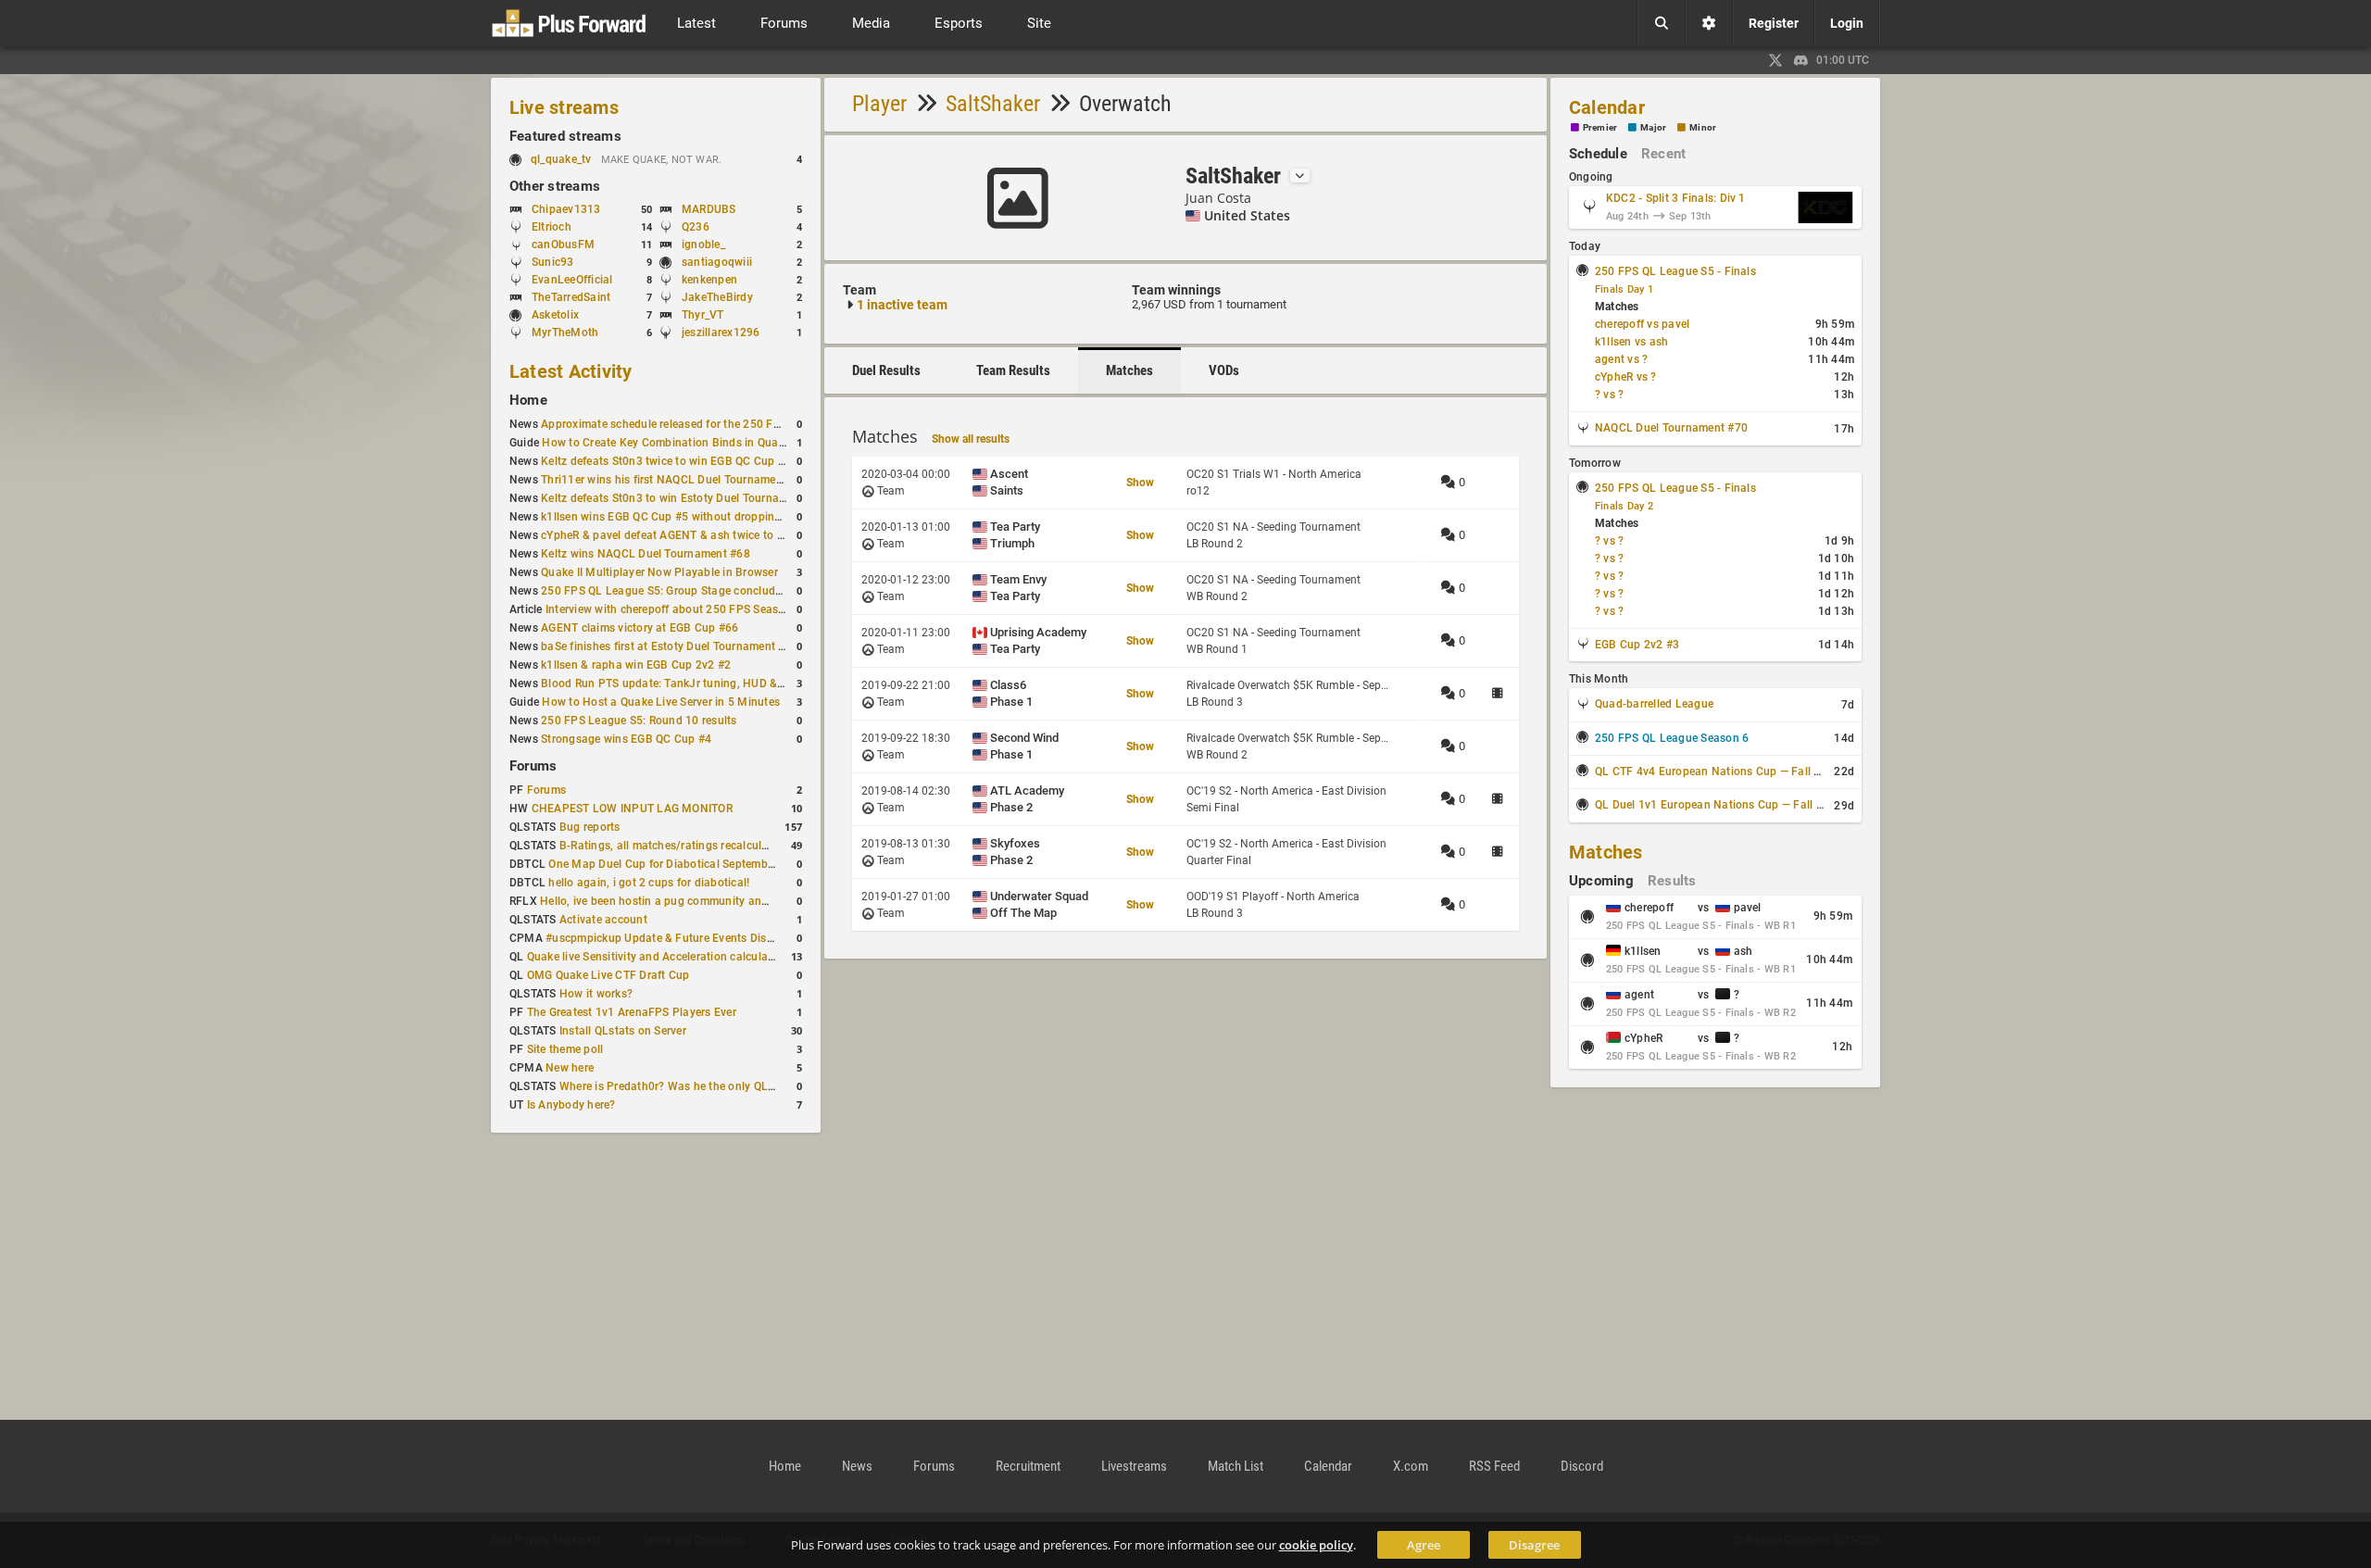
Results (1672, 881)
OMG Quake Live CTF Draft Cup (608, 975)
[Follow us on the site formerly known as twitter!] (1775, 60)
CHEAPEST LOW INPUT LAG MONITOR (632, 809)
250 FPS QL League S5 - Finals (1675, 271)
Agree (1424, 1545)
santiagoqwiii (717, 262)
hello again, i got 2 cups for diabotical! (649, 883)
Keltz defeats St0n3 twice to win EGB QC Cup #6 (666, 461)
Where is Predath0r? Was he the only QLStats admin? (698, 1086)
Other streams (555, 186)
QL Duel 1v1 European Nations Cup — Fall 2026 (1719, 805)
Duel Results (886, 370)
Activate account (603, 920)
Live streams (564, 107)
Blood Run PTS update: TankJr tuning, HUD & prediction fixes (700, 684)
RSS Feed (1494, 1466)
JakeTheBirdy (717, 297)
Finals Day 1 (1624, 289)
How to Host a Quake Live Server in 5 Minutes (661, 702)
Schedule (1598, 154)
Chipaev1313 (566, 209)
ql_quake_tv (561, 159)
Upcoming (1601, 881)
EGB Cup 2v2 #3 (1637, 645)
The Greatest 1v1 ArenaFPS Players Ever (632, 1012)
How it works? (596, 994)
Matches (1129, 370)
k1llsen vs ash (1631, 342)
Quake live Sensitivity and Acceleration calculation (658, 957)
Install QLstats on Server (623, 1031)
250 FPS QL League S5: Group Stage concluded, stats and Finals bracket (730, 591)
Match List (1236, 1466)
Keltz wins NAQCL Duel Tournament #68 (646, 554)
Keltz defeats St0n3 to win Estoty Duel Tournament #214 (688, 498)
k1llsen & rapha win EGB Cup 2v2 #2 (636, 665)
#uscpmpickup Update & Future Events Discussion (676, 938)
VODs (1224, 370)
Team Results (1013, 370)
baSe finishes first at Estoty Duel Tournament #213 (673, 646)
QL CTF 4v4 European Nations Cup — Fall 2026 (1718, 771)
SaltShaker (993, 104)
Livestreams (1134, 1466)
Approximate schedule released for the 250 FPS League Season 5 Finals (728, 424)
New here (570, 1068)
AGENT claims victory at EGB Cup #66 (640, 628)
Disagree (1534, 1545)
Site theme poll (565, 1049)
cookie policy (1316, 1545)
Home (528, 400)
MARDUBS (709, 209)
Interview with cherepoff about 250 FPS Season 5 (673, 609)
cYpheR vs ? (1626, 377)
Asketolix (555, 315)
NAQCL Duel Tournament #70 (1671, 428)
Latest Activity (571, 371)
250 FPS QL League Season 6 (1672, 738)
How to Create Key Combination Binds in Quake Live (678, 443)
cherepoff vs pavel (1642, 324)
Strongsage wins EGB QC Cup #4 (626, 739)
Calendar (1607, 107)
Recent (1663, 154)
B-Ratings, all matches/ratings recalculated (672, 846)
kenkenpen (709, 280)
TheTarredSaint (571, 297)
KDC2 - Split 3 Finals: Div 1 (1676, 198)
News (857, 1466)
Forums (533, 766)
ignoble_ (703, 245)
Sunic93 (553, 262)
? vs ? (1609, 395)
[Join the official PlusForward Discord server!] (1801, 60)
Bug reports (590, 827)
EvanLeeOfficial (572, 280)
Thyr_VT (703, 315)
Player (879, 104)
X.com (1411, 1466)
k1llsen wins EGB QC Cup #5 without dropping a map (679, 517)
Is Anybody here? (571, 1105)
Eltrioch (552, 227)
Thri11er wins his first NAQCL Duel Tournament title (675, 480)
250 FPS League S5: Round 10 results (639, 721)
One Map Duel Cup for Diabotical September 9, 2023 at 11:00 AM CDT (730, 864)
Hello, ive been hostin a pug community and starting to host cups (709, 901)
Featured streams (565, 136)
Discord (1582, 1466)
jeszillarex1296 (721, 332)
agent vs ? (1621, 359)
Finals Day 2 (1624, 506)
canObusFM (563, 245)
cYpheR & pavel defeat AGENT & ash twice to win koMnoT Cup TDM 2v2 (728, 535)
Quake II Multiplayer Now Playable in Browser (659, 572)
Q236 (696, 227)
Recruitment (1028, 1466)
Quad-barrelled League (1654, 704)
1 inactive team (902, 305)
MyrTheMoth (565, 332)
